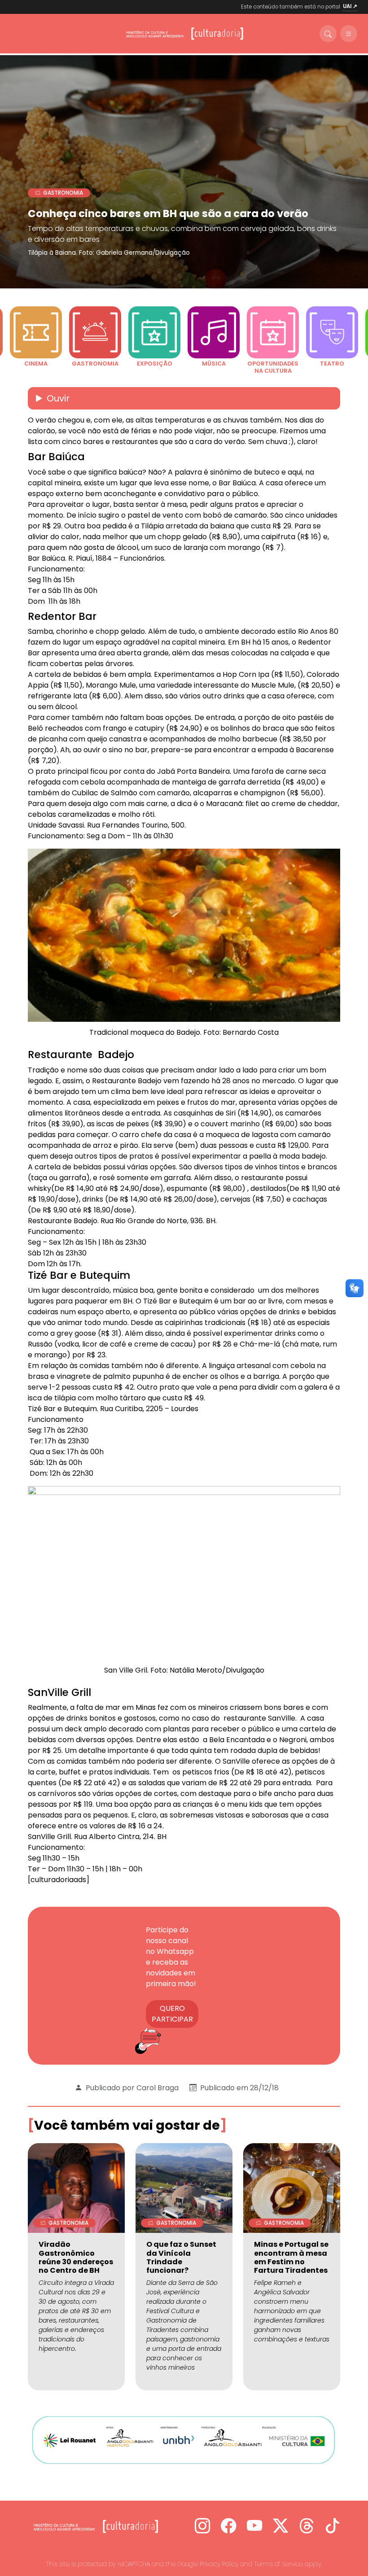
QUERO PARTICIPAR (172, 2014)
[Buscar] (328, 34)
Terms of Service (278, 2564)
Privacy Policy (219, 2564)
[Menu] (349, 34)
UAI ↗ (350, 6)
